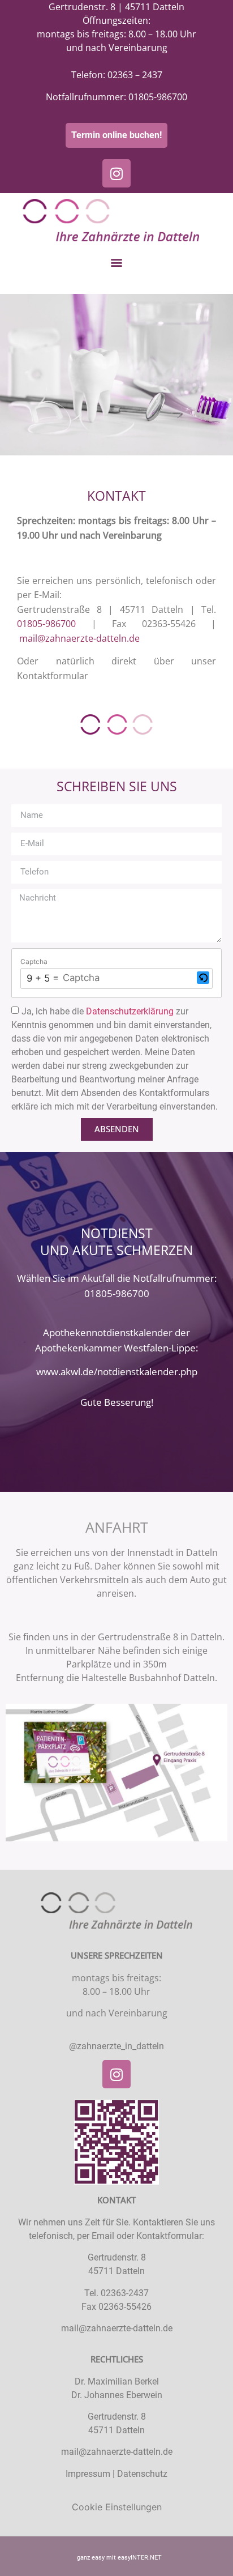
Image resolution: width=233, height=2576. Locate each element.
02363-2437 (125, 2293)
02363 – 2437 (135, 75)
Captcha (34, 962)
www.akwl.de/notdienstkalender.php (117, 1372)
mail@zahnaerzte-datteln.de (79, 638)
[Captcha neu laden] (203, 978)
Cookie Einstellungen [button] (117, 2507)
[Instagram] (116, 173)
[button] (117, 262)
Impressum (88, 2474)
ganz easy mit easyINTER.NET (119, 2558)
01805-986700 (158, 97)
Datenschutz (142, 2474)
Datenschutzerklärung (131, 1011)
